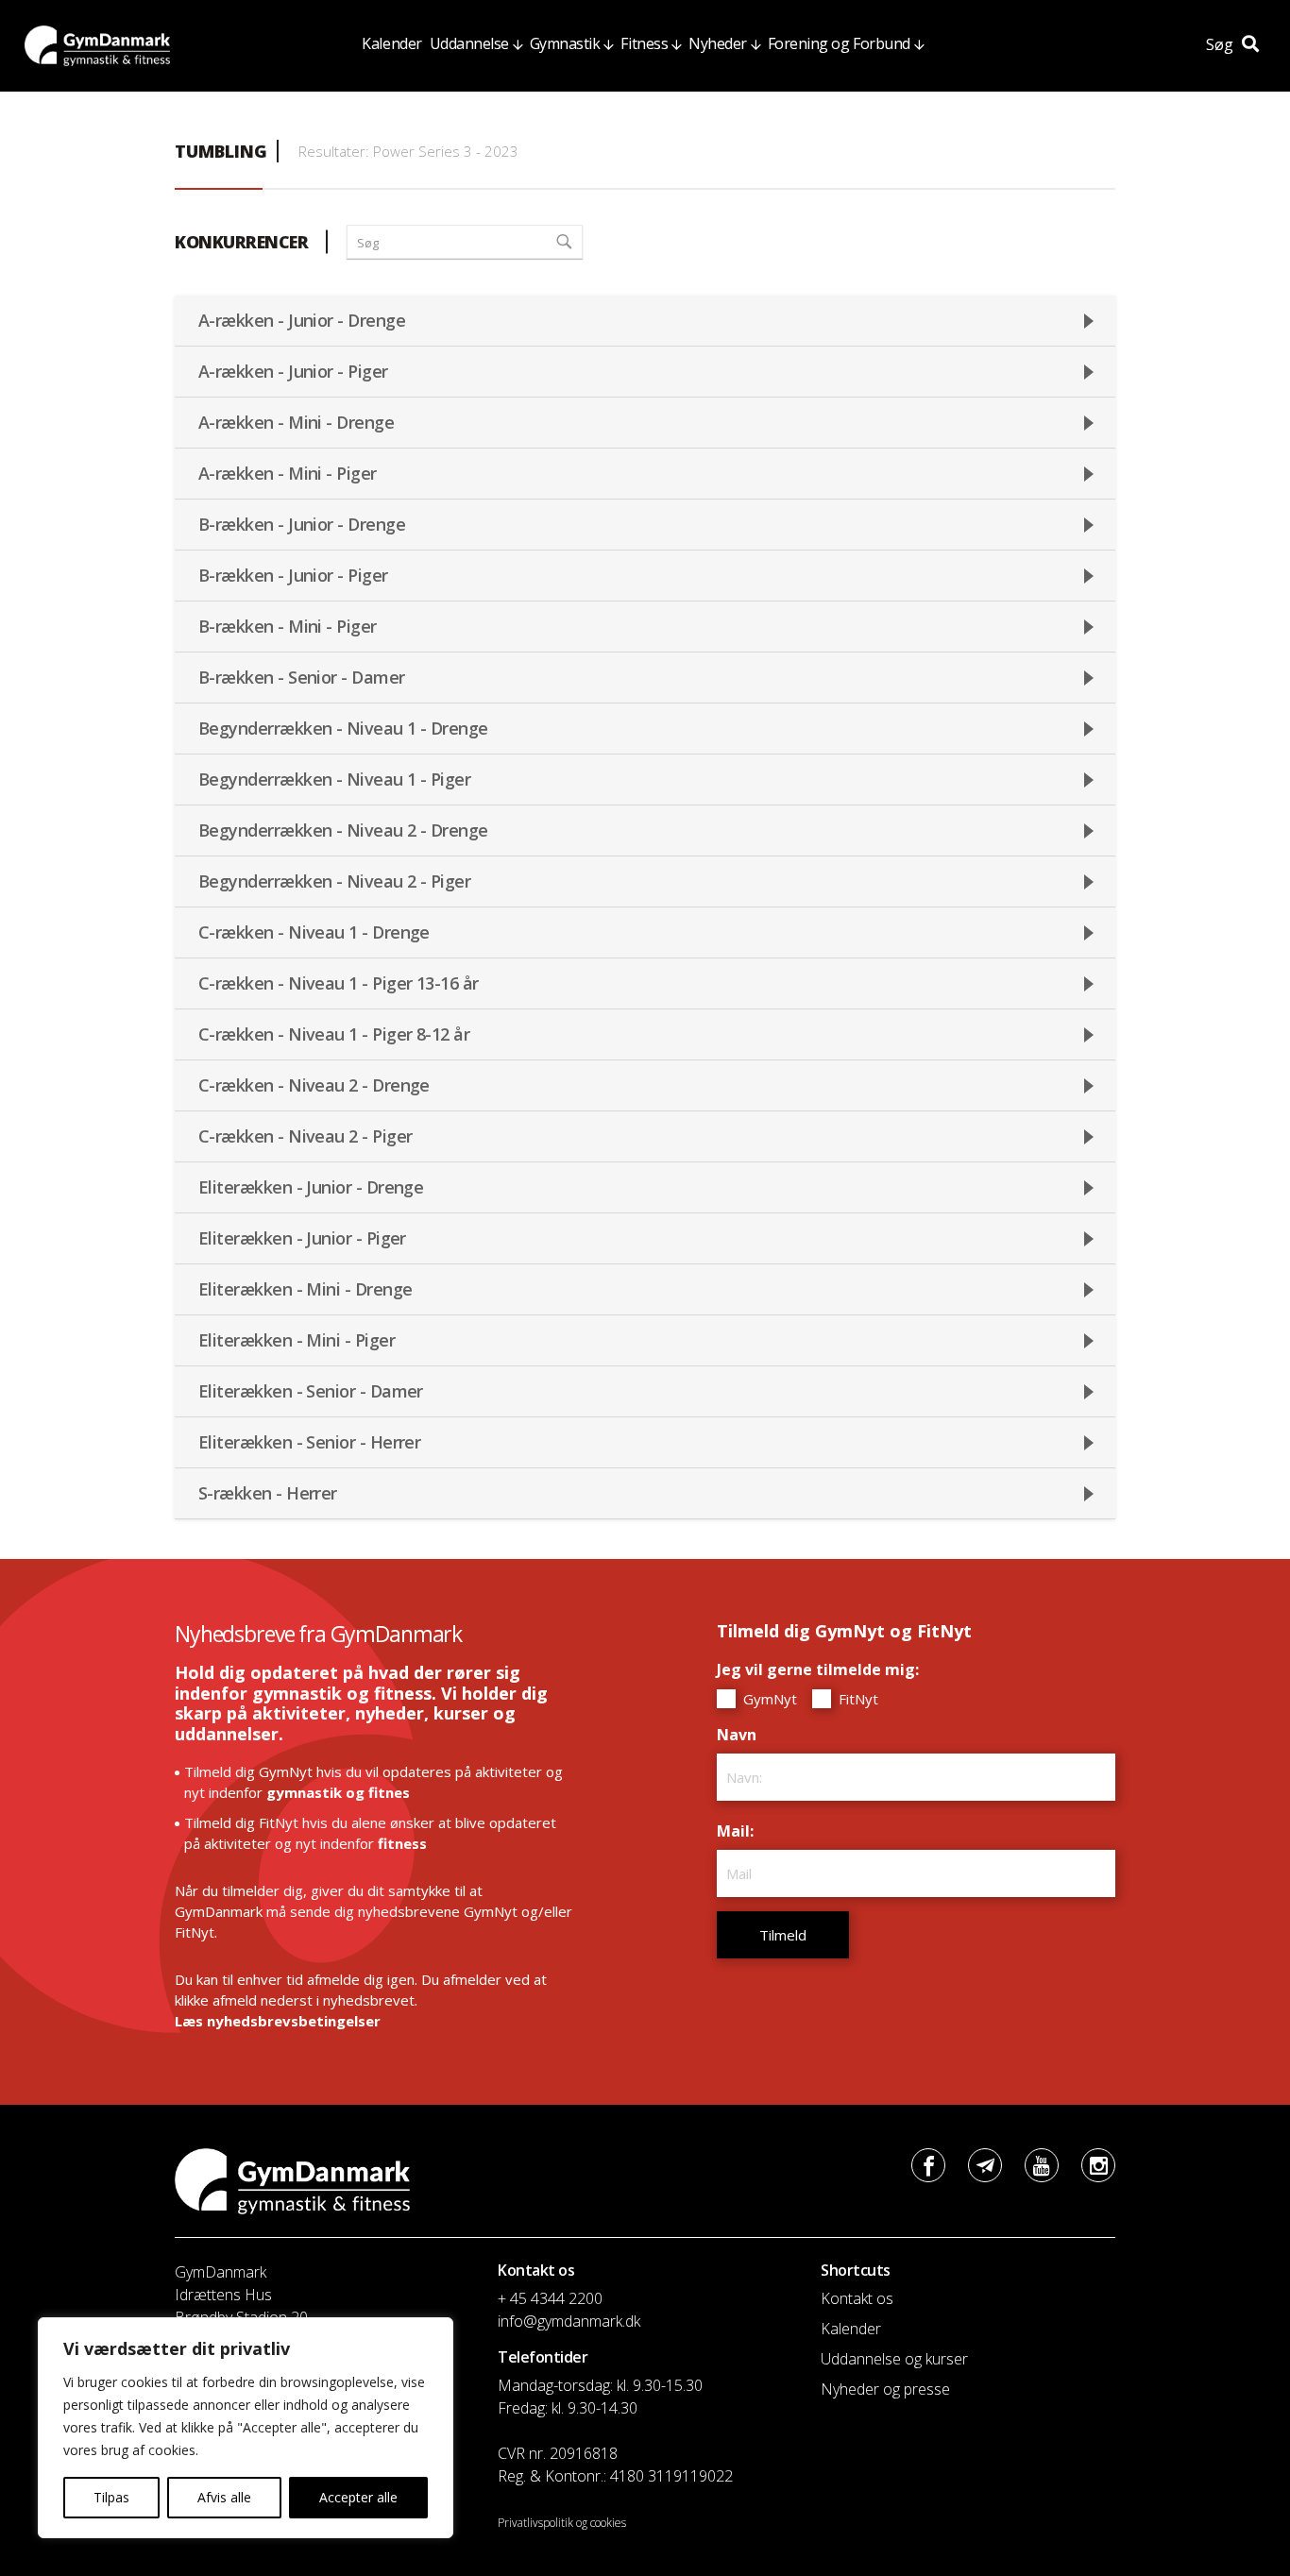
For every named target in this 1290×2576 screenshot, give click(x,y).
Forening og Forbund (839, 43)
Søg (1222, 44)
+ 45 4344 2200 (550, 2298)
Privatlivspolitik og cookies (562, 2523)
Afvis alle (224, 2497)
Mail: (740, 1831)
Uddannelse (469, 43)
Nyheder (718, 43)
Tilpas (111, 2497)
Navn (741, 1735)
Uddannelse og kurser (894, 2359)
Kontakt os (857, 2298)
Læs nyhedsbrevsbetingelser (278, 2021)
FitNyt (857, 1699)
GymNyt (768, 1699)
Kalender (391, 43)
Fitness (644, 43)
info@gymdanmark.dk (569, 2321)
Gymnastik (565, 43)
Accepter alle (358, 2497)
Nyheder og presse (885, 2389)
